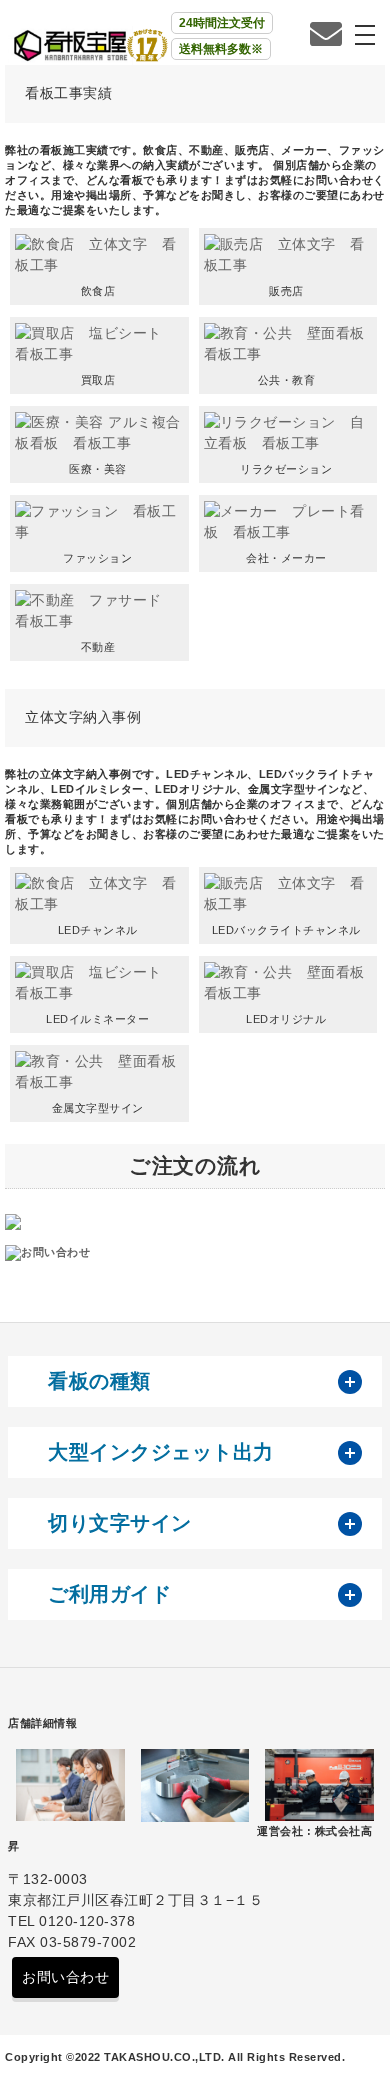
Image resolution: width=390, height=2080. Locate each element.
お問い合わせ (65, 1977)
